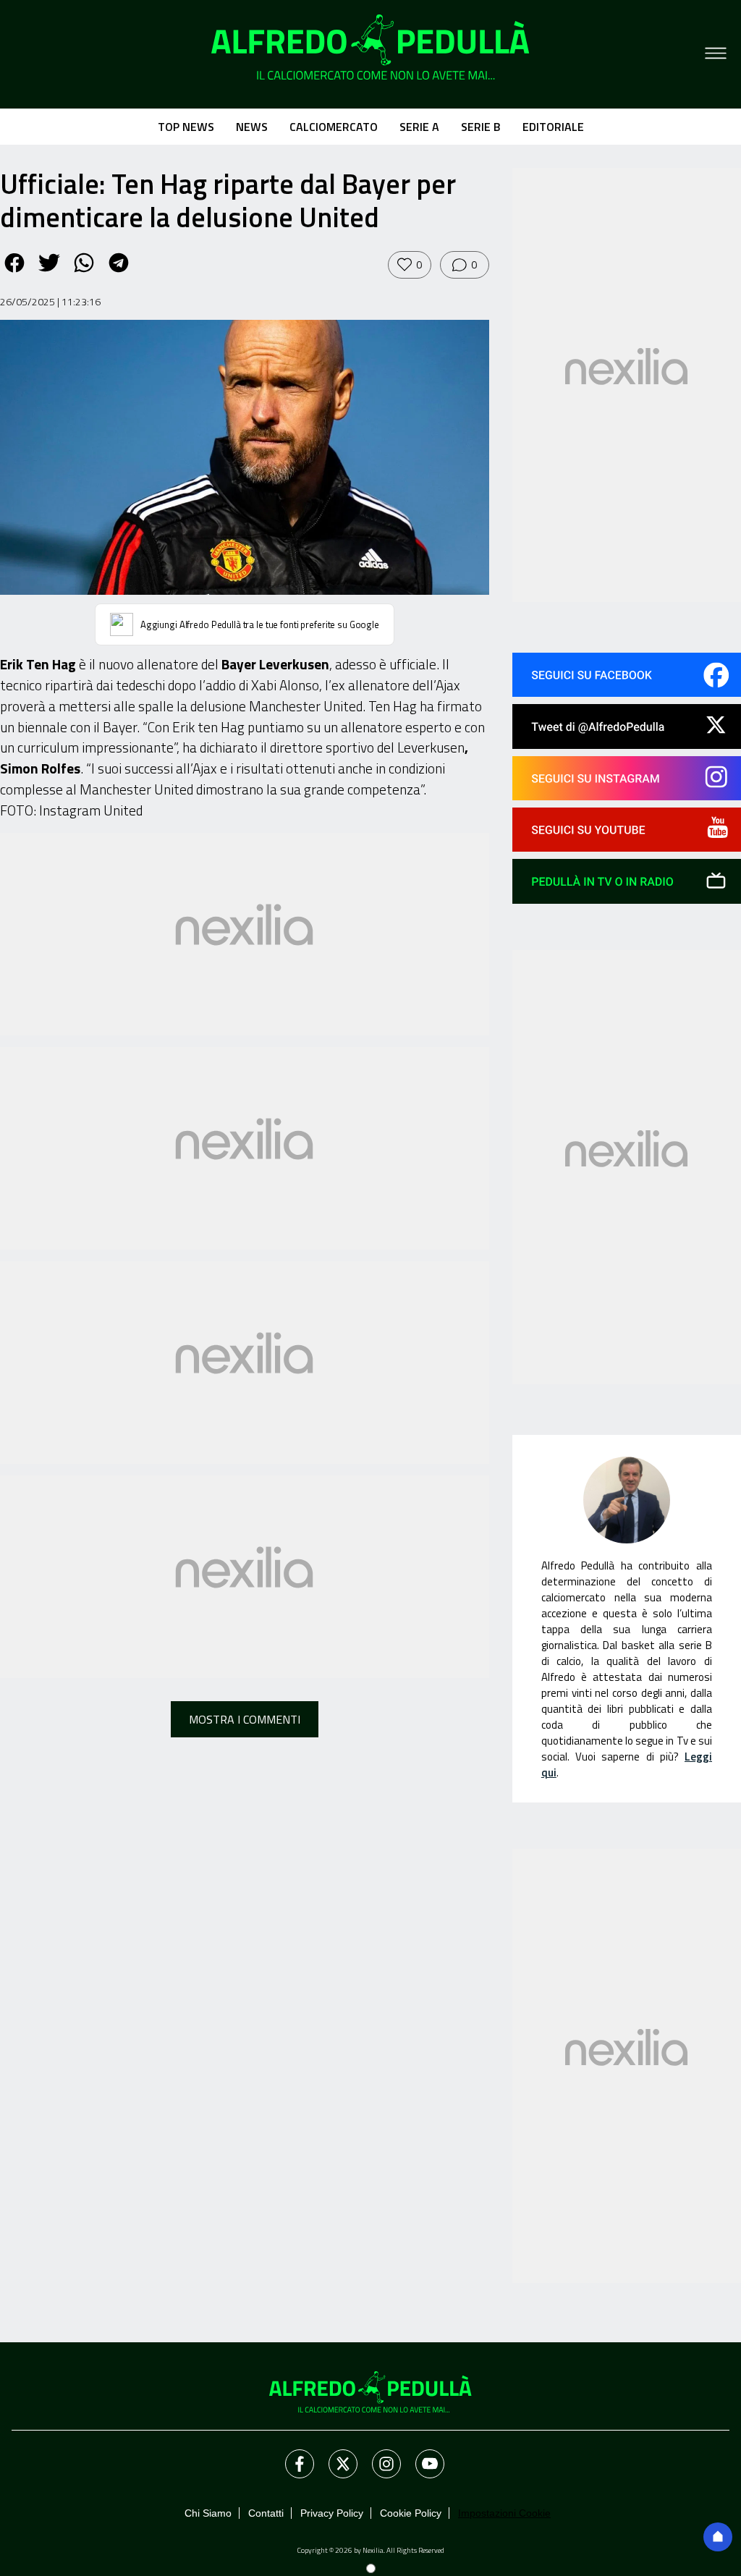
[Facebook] (291, 2455)
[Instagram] (378, 2455)
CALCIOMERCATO (334, 127)
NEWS (252, 127)
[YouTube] (421, 2455)
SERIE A (419, 127)
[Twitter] (334, 2455)
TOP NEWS (186, 127)
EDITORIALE (553, 127)
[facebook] (14, 273)
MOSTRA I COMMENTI (245, 1719)
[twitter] (49, 273)
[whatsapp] (84, 273)
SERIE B (481, 127)
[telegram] (119, 273)
